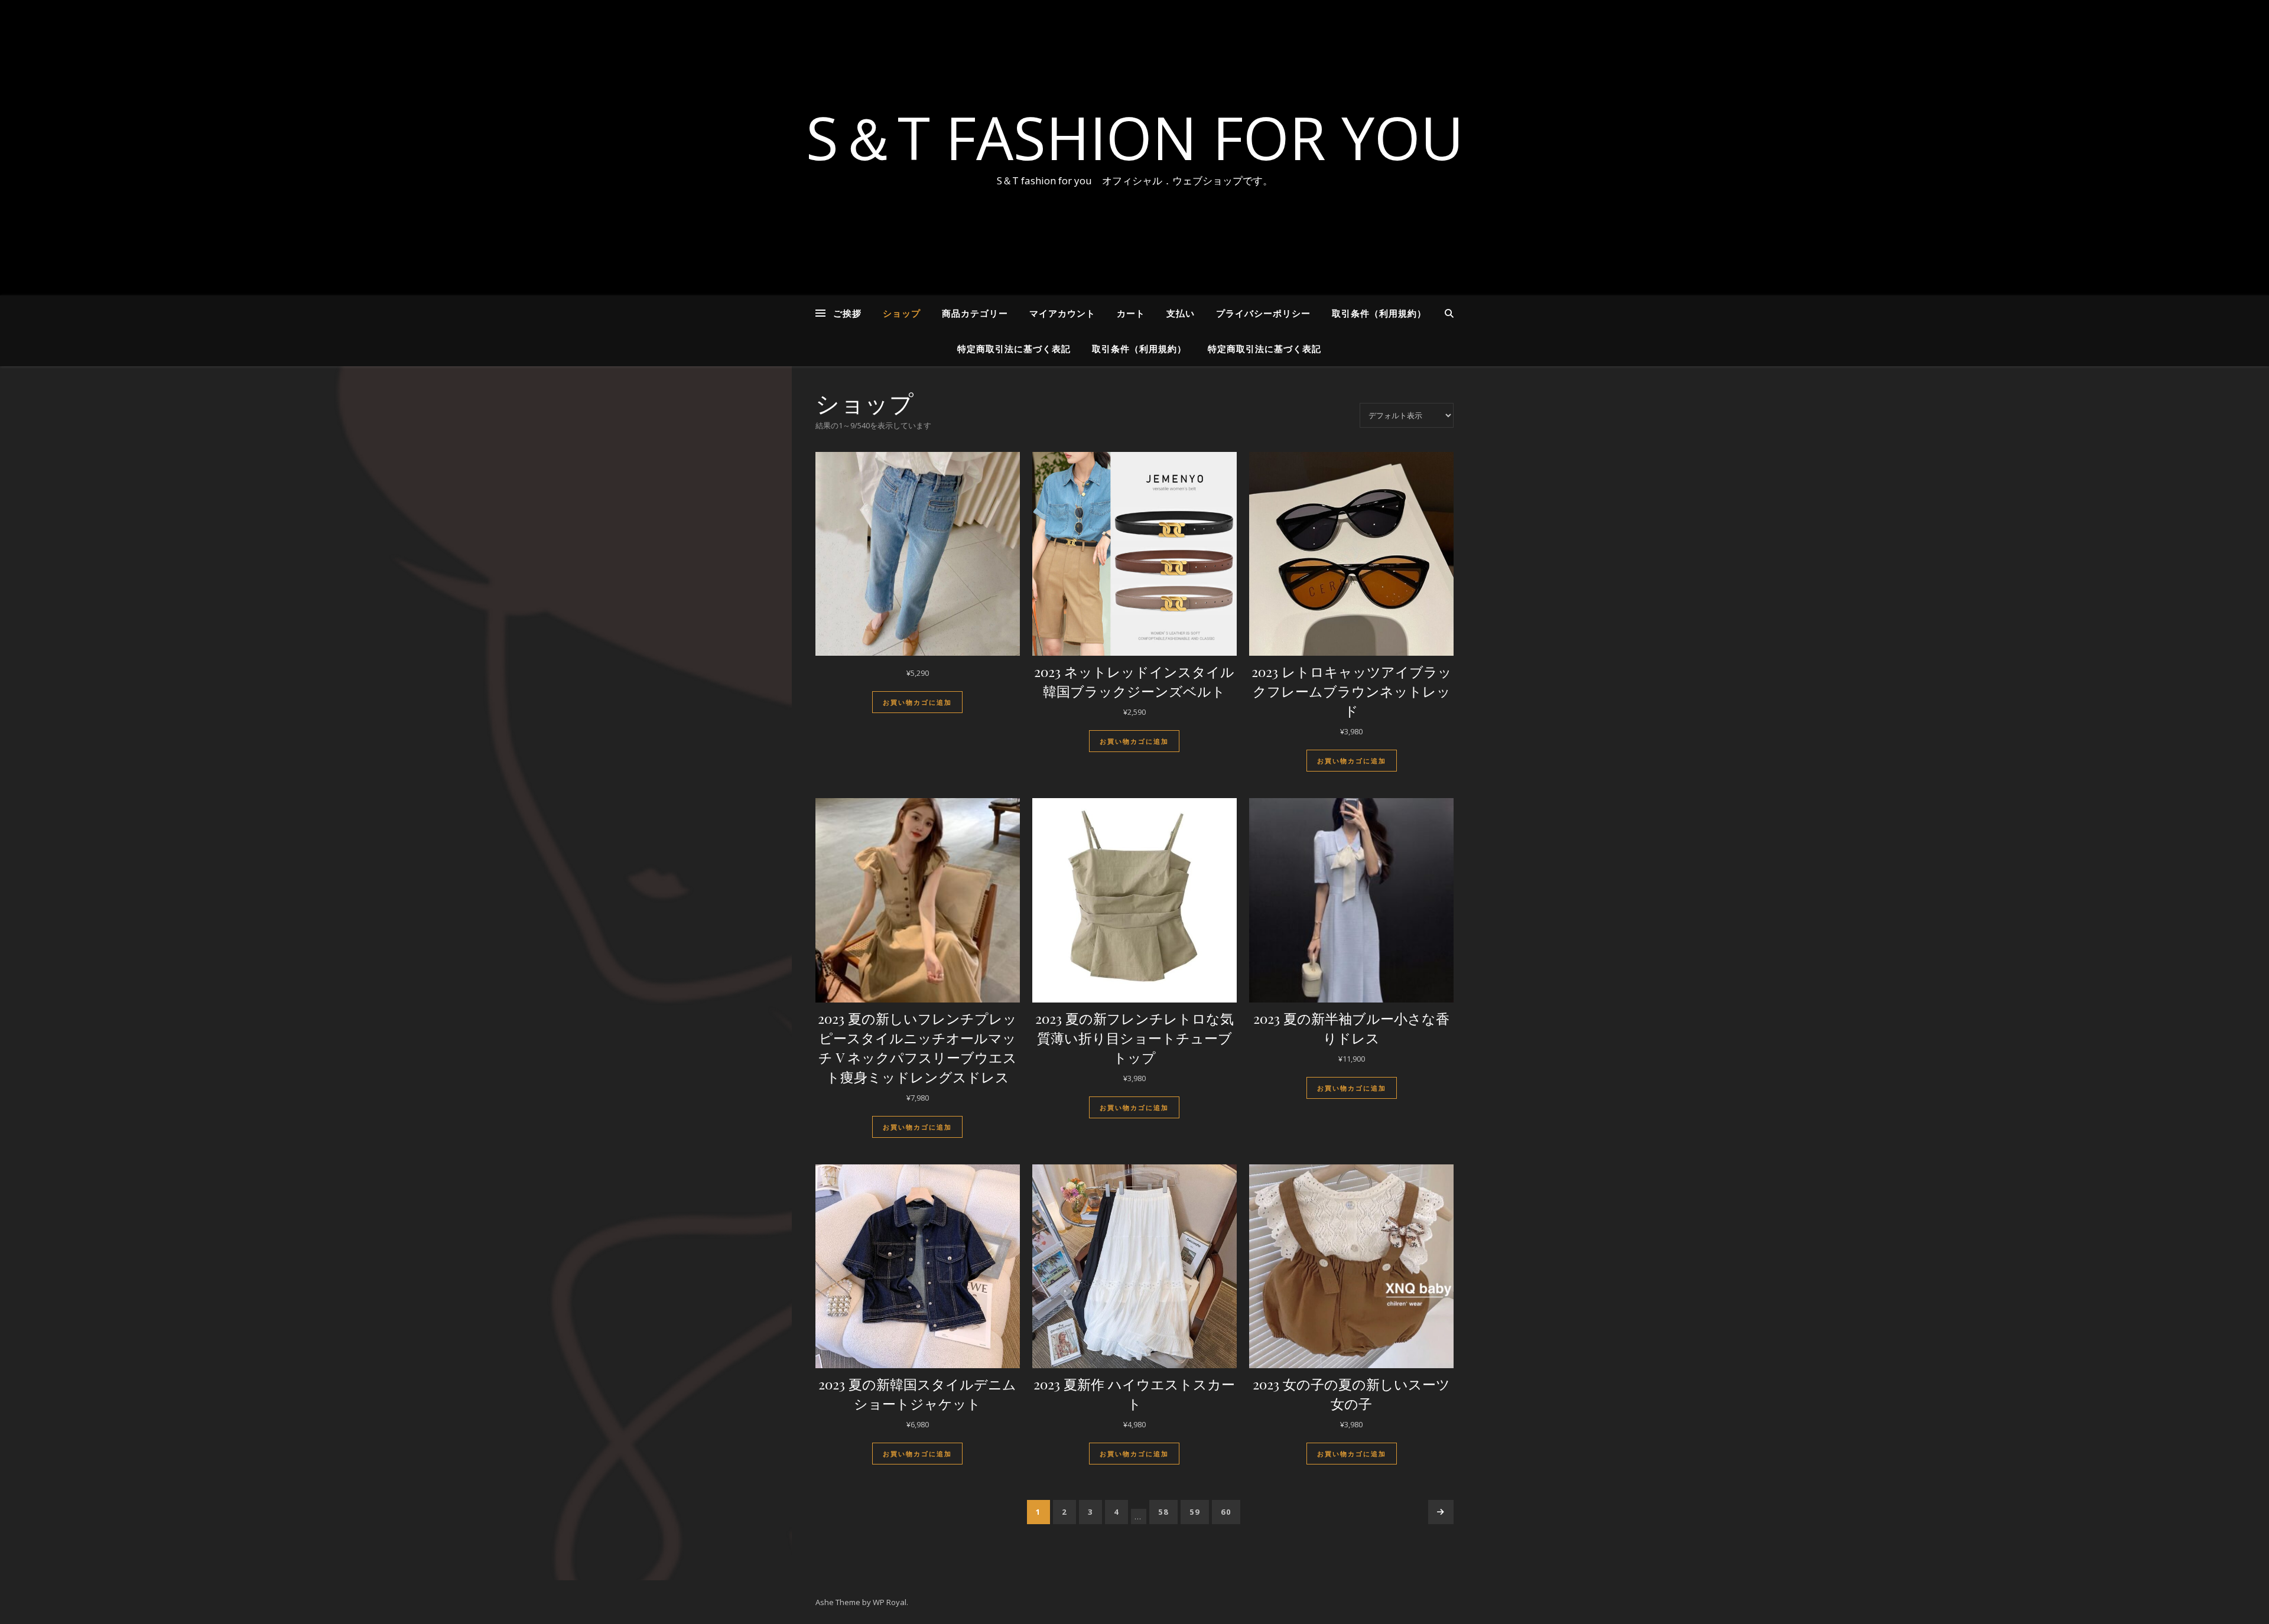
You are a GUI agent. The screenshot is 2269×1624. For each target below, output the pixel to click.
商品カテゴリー (975, 313)
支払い (1181, 313)
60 (1226, 1512)
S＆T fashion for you (1135, 137)
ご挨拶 (847, 313)
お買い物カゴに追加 (917, 702)
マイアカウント (1062, 313)
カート (1131, 313)
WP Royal (890, 1602)
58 (1163, 1512)
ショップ (902, 313)
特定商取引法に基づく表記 (1014, 349)
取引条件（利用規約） (1379, 313)
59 (1195, 1512)
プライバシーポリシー (1263, 313)
